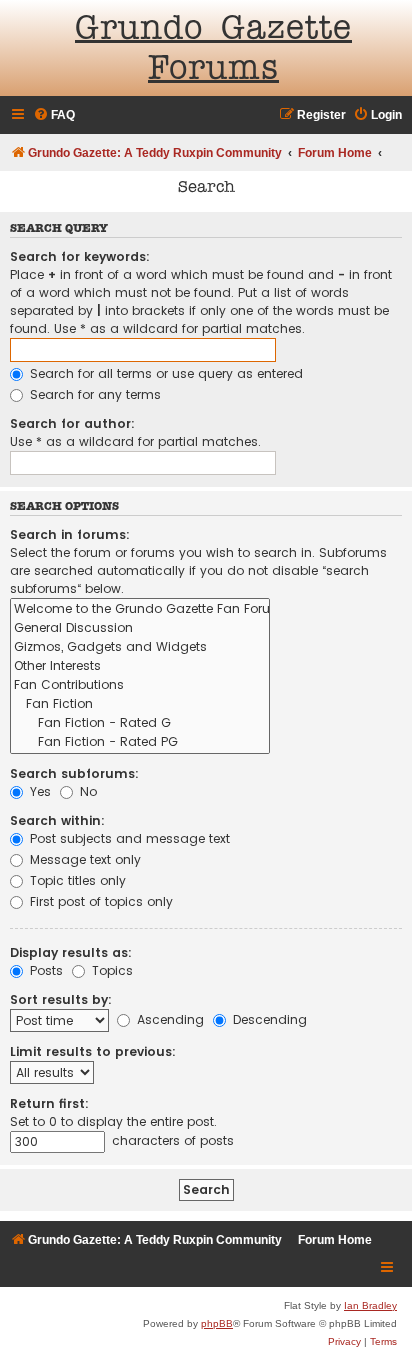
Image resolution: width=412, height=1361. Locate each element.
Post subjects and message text (128, 838)
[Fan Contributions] (140, 685)
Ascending (168, 1019)
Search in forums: (70, 534)
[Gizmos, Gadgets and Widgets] (140, 647)
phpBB (217, 1323)
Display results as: (71, 952)
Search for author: (72, 423)
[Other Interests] (140, 666)
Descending (268, 1019)
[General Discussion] (140, 628)
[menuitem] (54, 115)
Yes (38, 791)
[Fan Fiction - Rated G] (140, 723)
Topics (110, 970)
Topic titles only (76, 880)
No (86, 791)
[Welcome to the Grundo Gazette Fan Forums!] (140, 609)
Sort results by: (61, 999)
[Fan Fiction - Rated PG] (140, 742)
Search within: (57, 820)
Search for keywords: (80, 256)
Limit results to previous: (93, 1051)
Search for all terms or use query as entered (164, 373)
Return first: (49, 1103)
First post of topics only (99, 901)
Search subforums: (74, 773)
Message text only (83, 859)
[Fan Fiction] (140, 704)
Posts (44, 970)
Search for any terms (93, 394)
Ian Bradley (370, 1305)
